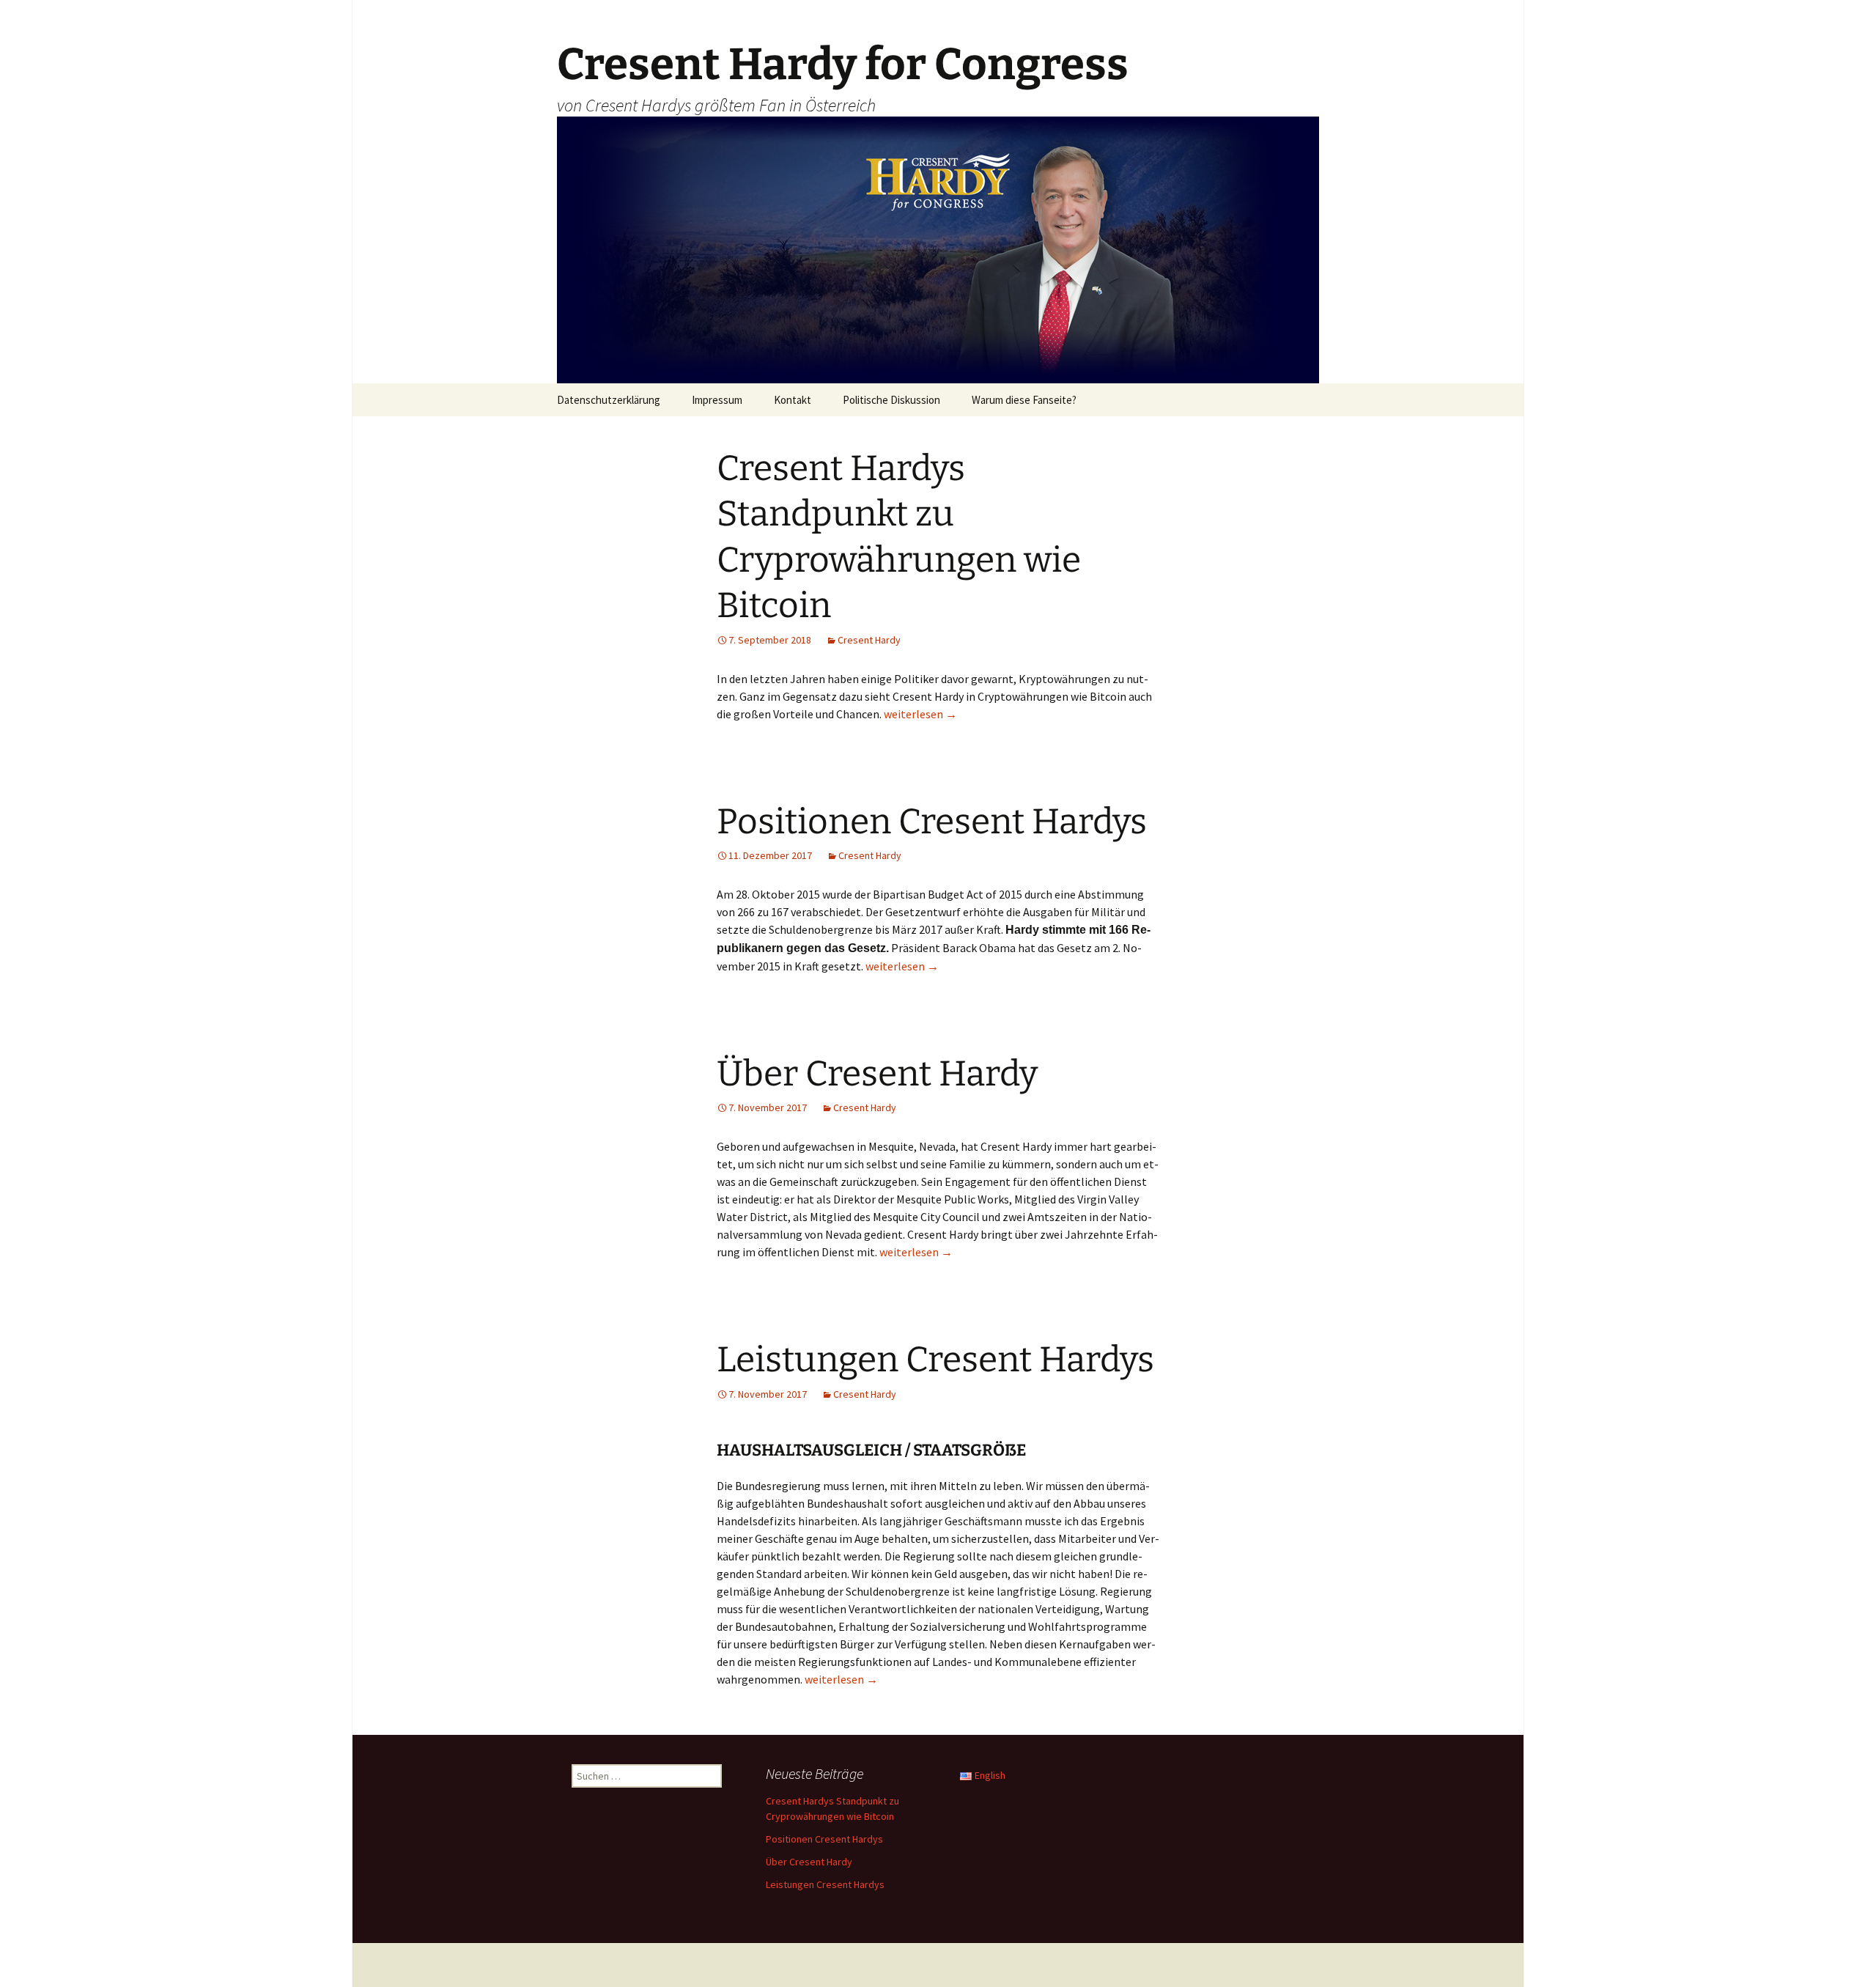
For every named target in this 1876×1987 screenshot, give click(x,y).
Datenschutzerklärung (609, 400)
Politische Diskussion (891, 400)
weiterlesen (920, 714)
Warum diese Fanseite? (1024, 400)
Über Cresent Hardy (877, 1074)
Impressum (717, 400)
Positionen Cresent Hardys (932, 822)
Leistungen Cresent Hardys (935, 1360)
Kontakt (793, 400)
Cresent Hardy (869, 640)
